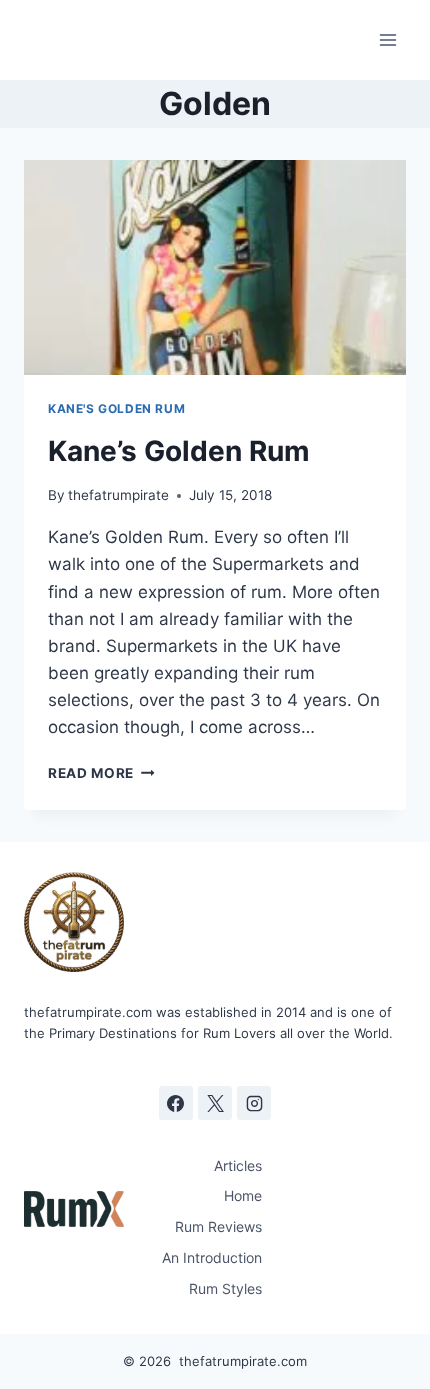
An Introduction (212, 1257)
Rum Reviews (218, 1226)
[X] (215, 1103)
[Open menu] (387, 39)
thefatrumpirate (118, 495)
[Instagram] (254, 1103)
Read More (101, 773)
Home (243, 1195)
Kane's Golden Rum (116, 408)
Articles (238, 1165)
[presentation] (215, 267)
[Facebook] (176, 1103)
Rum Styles (225, 1288)
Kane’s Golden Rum (179, 451)
